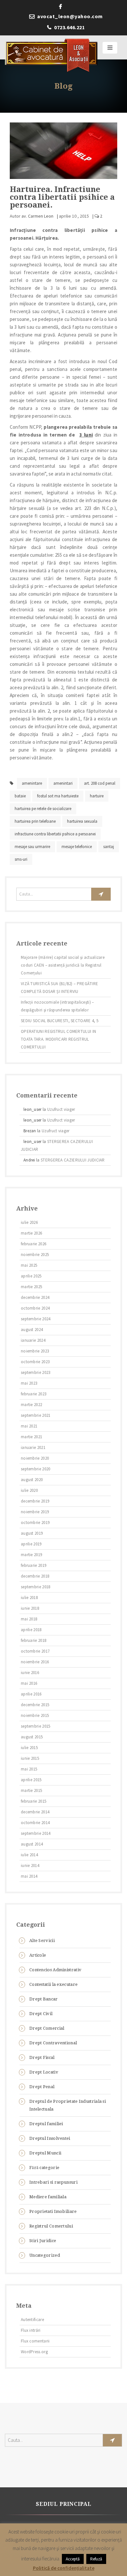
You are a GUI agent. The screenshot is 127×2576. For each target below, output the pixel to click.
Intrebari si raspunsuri (53, 2182)
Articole (38, 1955)
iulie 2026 (29, 1222)
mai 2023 (29, 1383)
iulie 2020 (29, 1490)
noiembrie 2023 (35, 1351)
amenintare (32, 783)
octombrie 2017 (35, 1651)
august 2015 (32, 1737)
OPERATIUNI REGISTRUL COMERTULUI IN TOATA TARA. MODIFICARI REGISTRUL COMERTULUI (58, 1039)
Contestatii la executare (53, 1984)
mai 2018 (29, 1619)
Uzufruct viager (61, 1109)
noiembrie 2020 (35, 1458)
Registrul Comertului (51, 2226)
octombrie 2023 (35, 1362)
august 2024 (32, 1330)
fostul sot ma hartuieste (58, 796)
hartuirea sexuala (82, 821)
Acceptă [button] (73, 2559)
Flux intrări (31, 2330)
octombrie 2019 (35, 1523)
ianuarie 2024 (33, 1340)
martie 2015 (31, 1790)
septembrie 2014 (36, 1833)
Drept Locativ (44, 2072)
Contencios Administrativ (55, 1970)
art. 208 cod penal (100, 783)
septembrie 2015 (36, 1726)
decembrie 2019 (35, 1501)
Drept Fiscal (42, 2057)
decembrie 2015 (35, 1705)
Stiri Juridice (43, 2241)
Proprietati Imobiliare (53, 2211)
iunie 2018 (30, 1608)
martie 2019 (31, 1555)
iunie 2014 (30, 1865)
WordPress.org (34, 2352)
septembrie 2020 (36, 1469)
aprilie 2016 (31, 1694)
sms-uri (21, 859)
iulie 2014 (29, 1855)
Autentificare (32, 2320)
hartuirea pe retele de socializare (43, 809)
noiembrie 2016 (35, 1662)
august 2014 (32, 1844)
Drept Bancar (44, 1999)
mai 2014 (29, 1876)
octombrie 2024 (35, 1308)
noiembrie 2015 (35, 1715)
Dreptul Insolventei (50, 2138)
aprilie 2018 (31, 1630)
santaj (109, 847)
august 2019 (32, 1533)
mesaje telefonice (77, 847)
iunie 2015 (30, 1758)
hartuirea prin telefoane (35, 821)
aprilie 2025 (31, 1276)
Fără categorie (44, 2168)
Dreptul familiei (46, 2124)
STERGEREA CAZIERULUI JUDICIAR (73, 1160)
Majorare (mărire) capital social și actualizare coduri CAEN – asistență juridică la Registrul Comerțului (63, 965)
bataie (20, 796)
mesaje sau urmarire (32, 847)
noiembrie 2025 (35, 1255)
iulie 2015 (29, 1748)
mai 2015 (29, 1769)
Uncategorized (45, 2255)
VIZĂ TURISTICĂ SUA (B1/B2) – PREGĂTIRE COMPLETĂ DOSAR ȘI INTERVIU (59, 988)
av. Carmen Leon (37, 216)
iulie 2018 (29, 1598)
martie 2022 (31, 1405)
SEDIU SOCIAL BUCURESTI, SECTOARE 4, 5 (60, 1021)
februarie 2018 (34, 1640)
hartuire (97, 796)
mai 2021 (29, 1426)
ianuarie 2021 (33, 1447)
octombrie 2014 (35, 1823)
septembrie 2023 (36, 1372)
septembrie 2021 (36, 1415)
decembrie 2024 (35, 1297)
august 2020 (32, 1480)
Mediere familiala (48, 2197)
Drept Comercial (47, 2028)
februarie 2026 (34, 1244)
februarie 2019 (34, 1565)
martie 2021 (31, 1437)
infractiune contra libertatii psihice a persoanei (55, 834)
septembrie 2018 (36, 1587)
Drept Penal (42, 2087)
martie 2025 (31, 1287)
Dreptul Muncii (45, 2153)
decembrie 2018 (35, 1576)
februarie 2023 (34, 1394)
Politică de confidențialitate (64, 2568)
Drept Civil (41, 2014)
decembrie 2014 (35, 1812)
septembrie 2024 (36, 1319)
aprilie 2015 (31, 1780)
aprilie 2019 (31, 1544)
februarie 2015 (34, 1801)
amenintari (63, 783)
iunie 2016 (30, 1673)
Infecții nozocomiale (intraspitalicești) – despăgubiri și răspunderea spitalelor (57, 1006)
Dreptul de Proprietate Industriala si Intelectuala (68, 2105)
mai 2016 (29, 1683)
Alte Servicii (42, 1941)
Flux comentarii (35, 2341)
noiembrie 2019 (35, 1512)
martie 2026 (31, 1233)
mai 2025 (29, 1265)
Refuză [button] (96, 2559)
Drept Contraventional (53, 2043)
